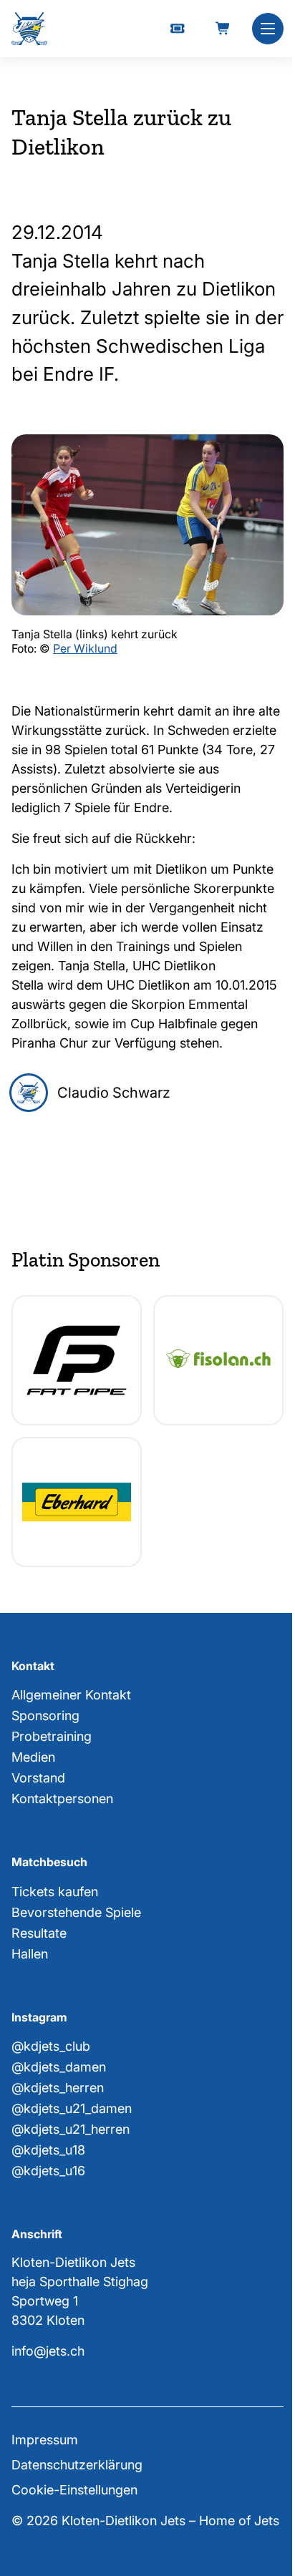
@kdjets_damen (59, 2067)
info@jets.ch (48, 2351)
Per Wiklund (85, 648)
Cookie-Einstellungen (74, 2490)
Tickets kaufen (55, 1892)
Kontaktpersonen (62, 1799)
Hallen (30, 1954)
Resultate (39, 1933)
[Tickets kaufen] (178, 29)
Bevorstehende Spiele (76, 1912)
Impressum (45, 2440)
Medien (33, 1757)
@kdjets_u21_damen (72, 2108)
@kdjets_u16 (48, 2171)
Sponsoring (45, 1716)
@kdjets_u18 (48, 2150)
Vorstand (38, 1778)
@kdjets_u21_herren (71, 2129)
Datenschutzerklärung (77, 2465)
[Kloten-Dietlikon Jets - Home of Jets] (29, 29)
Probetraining (52, 1736)
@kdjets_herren (58, 2088)
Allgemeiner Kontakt (71, 1695)
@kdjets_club (51, 2046)
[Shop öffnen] (223, 29)
